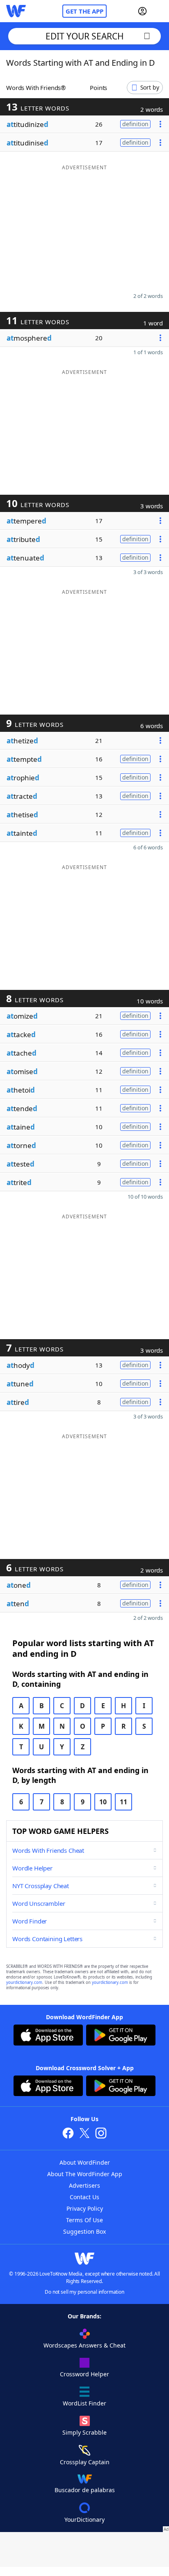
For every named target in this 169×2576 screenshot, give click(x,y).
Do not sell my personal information (84, 2292)
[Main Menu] (160, 11)
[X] (84, 2134)
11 (123, 1802)
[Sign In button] (142, 11)
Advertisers (84, 2185)
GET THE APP (84, 11)
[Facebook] (68, 2134)
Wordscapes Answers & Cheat (84, 2345)
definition (135, 124)
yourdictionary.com (24, 1982)
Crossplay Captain (85, 2462)
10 (103, 1802)
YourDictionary (84, 2519)
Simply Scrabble (84, 2432)
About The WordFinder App (85, 2174)
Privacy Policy (85, 2208)
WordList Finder (84, 2403)
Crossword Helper (84, 2374)
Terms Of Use (84, 2220)
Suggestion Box (84, 2231)
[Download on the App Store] (48, 2036)
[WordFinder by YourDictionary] (16, 11)
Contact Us (84, 2197)
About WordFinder (85, 2162)
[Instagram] (101, 2134)
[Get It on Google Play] (121, 2036)
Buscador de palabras (85, 2490)
